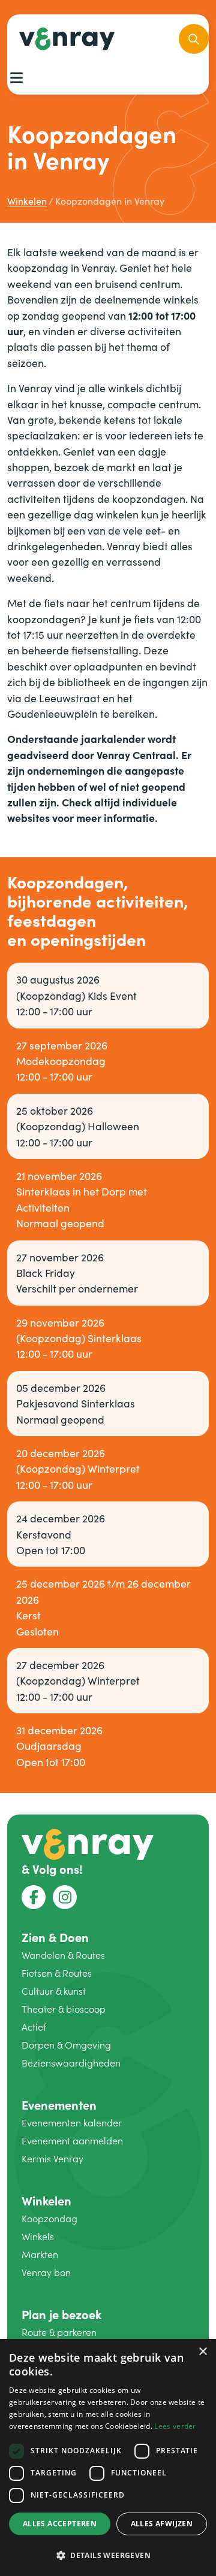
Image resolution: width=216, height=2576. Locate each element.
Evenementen (59, 2105)
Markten (40, 2254)
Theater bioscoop (64, 2009)
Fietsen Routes (57, 1973)
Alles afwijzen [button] (162, 2524)
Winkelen (46, 2200)
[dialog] (108, 2457)
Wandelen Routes (63, 1955)
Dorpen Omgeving (66, 2045)
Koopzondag (49, 2218)
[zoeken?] (194, 39)
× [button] (202, 2352)
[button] (108, 2555)
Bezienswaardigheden (71, 2063)
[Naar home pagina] (88, 1843)
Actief (34, 2027)
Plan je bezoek (61, 2314)
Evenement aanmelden (72, 2140)
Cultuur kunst (54, 1991)
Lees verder (175, 2426)
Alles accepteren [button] (60, 2524)
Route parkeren (59, 2332)
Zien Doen (55, 1937)
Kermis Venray (52, 2158)
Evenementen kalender (72, 2123)
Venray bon (46, 2272)
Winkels (38, 2236)
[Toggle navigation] (16, 78)
